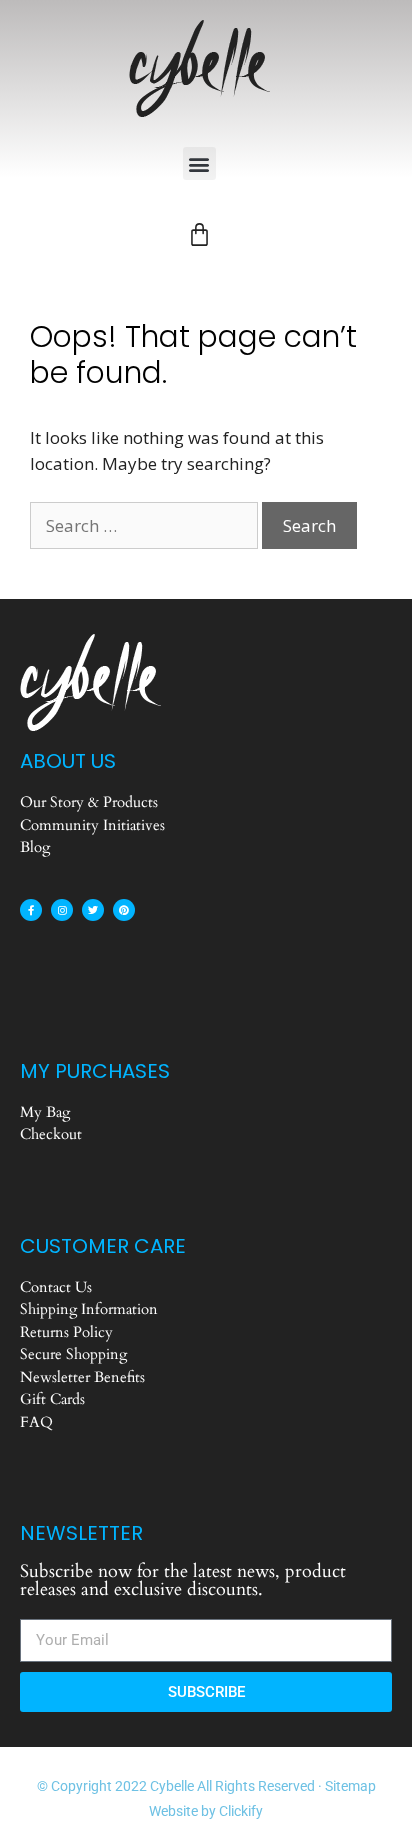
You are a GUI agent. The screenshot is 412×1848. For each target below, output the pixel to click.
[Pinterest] (124, 910)
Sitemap (350, 1786)
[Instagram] (62, 910)
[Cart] (199, 234)
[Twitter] (93, 910)
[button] (199, 163)
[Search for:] (146, 525)
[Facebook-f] (31, 910)
